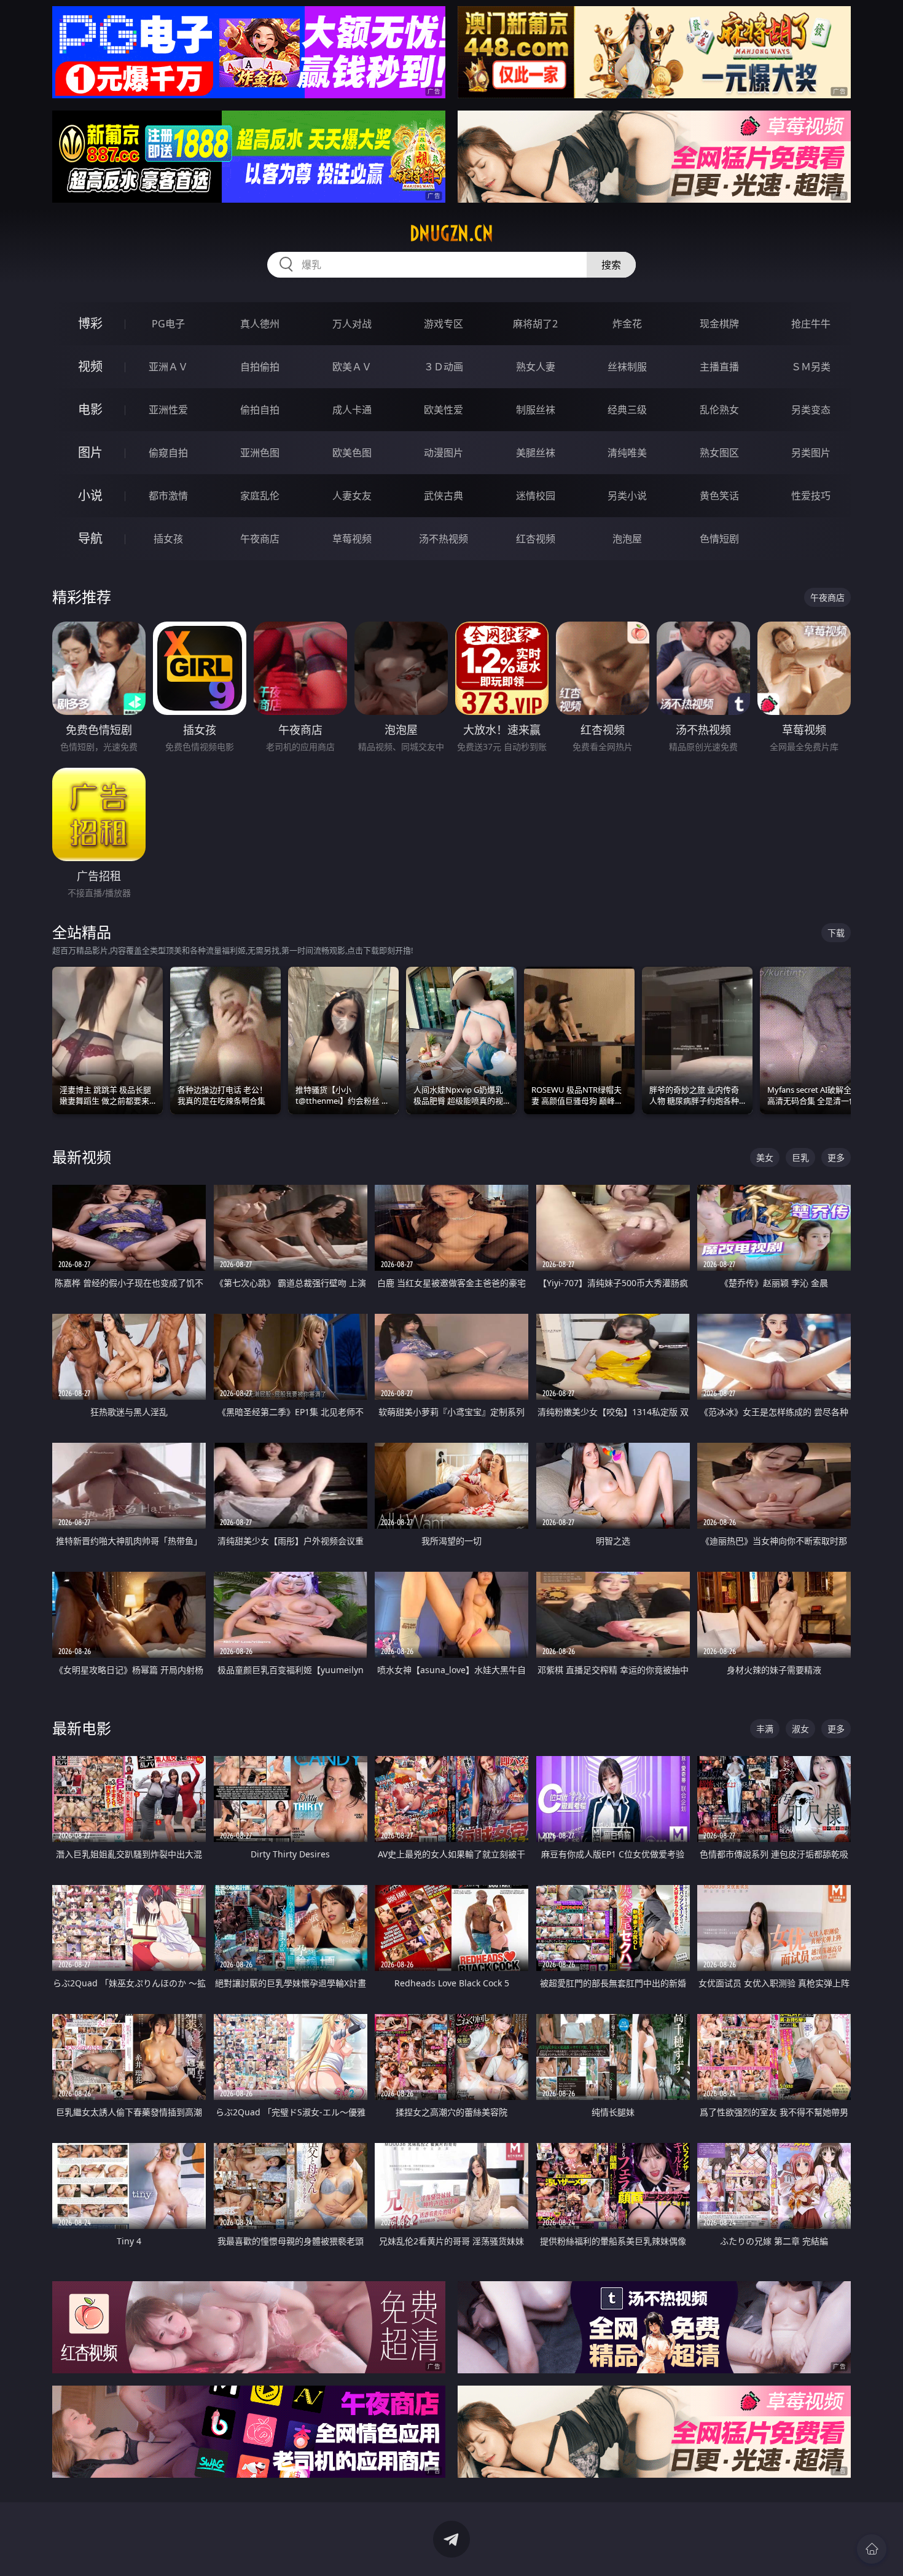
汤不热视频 (444, 539)
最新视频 (82, 1157)
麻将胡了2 (535, 324)
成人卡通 (352, 410)
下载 (836, 933)
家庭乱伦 (260, 496)
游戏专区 (444, 324)
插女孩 (168, 539)
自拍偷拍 (260, 367)
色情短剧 (719, 539)
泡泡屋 (627, 539)
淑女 (800, 1729)
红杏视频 (536, 539)
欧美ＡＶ (352, 367)
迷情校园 (536, 496)
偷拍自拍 (260, 410)
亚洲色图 (260, 453)
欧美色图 (352, 453)
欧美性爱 (444, 410)
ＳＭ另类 (811, 367)
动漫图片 (444, 453)
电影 (90, 409)
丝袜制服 (627, 367)
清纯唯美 (627, 453)
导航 (90, 538)
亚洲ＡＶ (168, 367)
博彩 (90, 323)
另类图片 (811, 453)
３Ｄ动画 (444, 367)
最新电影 (82, 1728)
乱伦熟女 (719, 410)
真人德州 (260, 324)
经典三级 (627, 410)
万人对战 (352, 324)
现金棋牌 (719, 324)
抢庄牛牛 (811, 324)
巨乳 (800, 1157)
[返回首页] (872, 2549)
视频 (90, 366)
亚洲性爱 (168, 410)
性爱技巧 (811, 496)
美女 (765, 1157)
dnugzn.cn (451, 233)
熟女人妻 (536, 367)
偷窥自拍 (168, 453)
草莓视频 (352, 539)
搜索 (611, 265)
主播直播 (719, 367)
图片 (90, 452)
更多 (836, 1157)
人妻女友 (352, 496)
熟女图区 (719, 453)
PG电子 (168, 324)
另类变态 (811, 410)
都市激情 (168, 496)
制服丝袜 (536, 410)
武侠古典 (444, 496)
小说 (90, 495)
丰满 (765, 1729)
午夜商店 (260, 539)
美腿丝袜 (536, 453)
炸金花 (627, 324)
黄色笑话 (719, 496)
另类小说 (627, 496)
